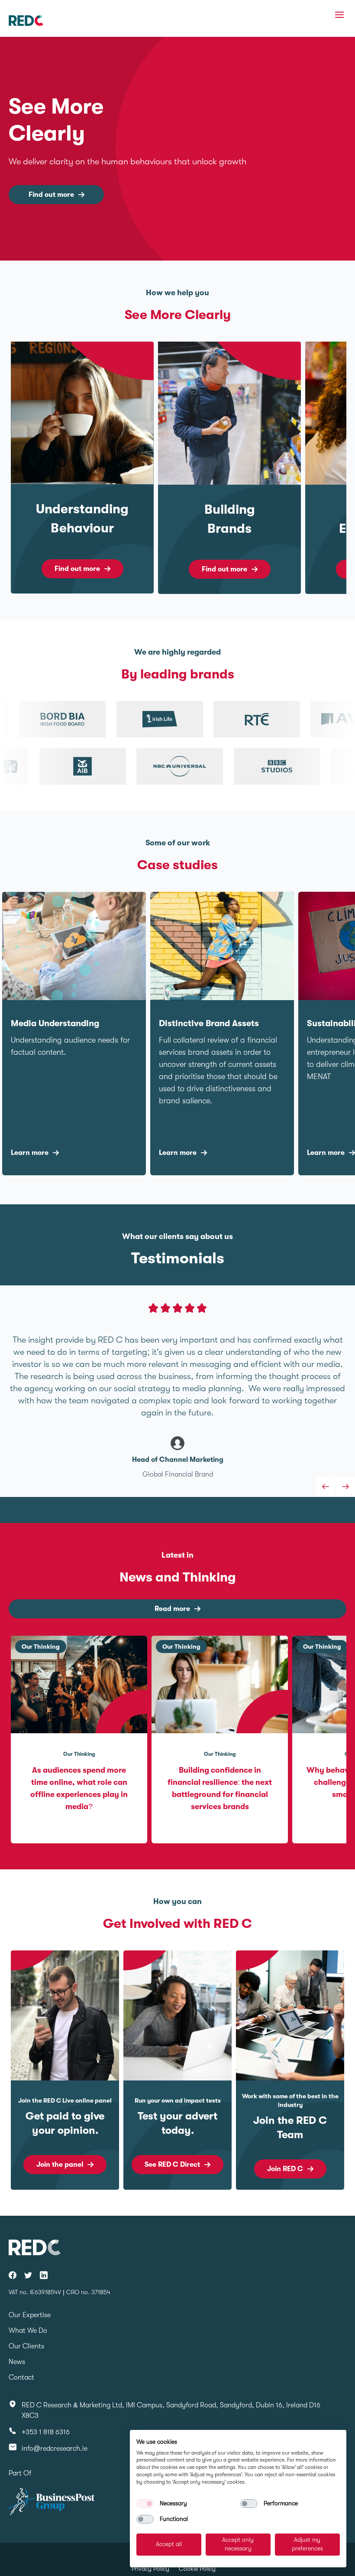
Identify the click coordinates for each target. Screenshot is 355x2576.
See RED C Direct (172, 2165)
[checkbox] (145, 2504)
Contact (21, 2377)
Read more (172, 1609)
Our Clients (26, 2346)
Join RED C (285, 2169)
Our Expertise (30, 2315)
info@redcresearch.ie (55, 2449)
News (17, 2362)
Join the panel (60, 2165)
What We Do (28, 2331)
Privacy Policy (150, 2569)
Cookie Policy (197, 2569)
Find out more (51, 195)
